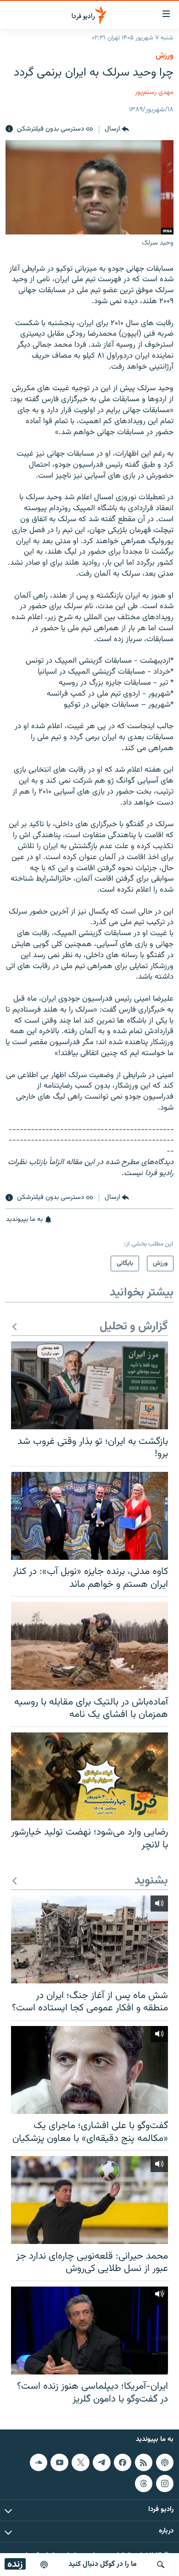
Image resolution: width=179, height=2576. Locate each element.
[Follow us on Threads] (144, 2483)
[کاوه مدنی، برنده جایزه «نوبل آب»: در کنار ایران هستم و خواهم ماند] (89, 1516)
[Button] (117, 129)
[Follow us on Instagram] (165, 2483)
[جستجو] (161, 2565)
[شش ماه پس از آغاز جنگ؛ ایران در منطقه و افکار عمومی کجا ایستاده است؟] (89, 1939)
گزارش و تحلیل (134, 1327)
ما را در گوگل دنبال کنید (103, 2564)
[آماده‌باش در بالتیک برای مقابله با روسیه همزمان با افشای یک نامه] (89, 1646)
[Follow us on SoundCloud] (39, 2462)
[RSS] (144, 2462)
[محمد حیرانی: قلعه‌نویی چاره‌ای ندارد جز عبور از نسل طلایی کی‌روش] (89, 2200)
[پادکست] (44, 2565)
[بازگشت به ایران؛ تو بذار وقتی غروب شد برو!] (89, 1385)
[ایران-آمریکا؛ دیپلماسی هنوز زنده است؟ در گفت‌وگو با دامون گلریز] (89, 2331)
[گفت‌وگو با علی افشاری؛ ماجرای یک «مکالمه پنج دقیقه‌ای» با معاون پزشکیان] (89, 2070)
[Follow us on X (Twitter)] (80, 2462)
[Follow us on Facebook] (123, 2462)
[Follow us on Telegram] (101, 2462)
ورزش (165, 56)
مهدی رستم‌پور (154, 92)
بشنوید (151, 1881)
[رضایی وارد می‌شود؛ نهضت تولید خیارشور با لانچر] (89, 1776)
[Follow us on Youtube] (59, 2462)
